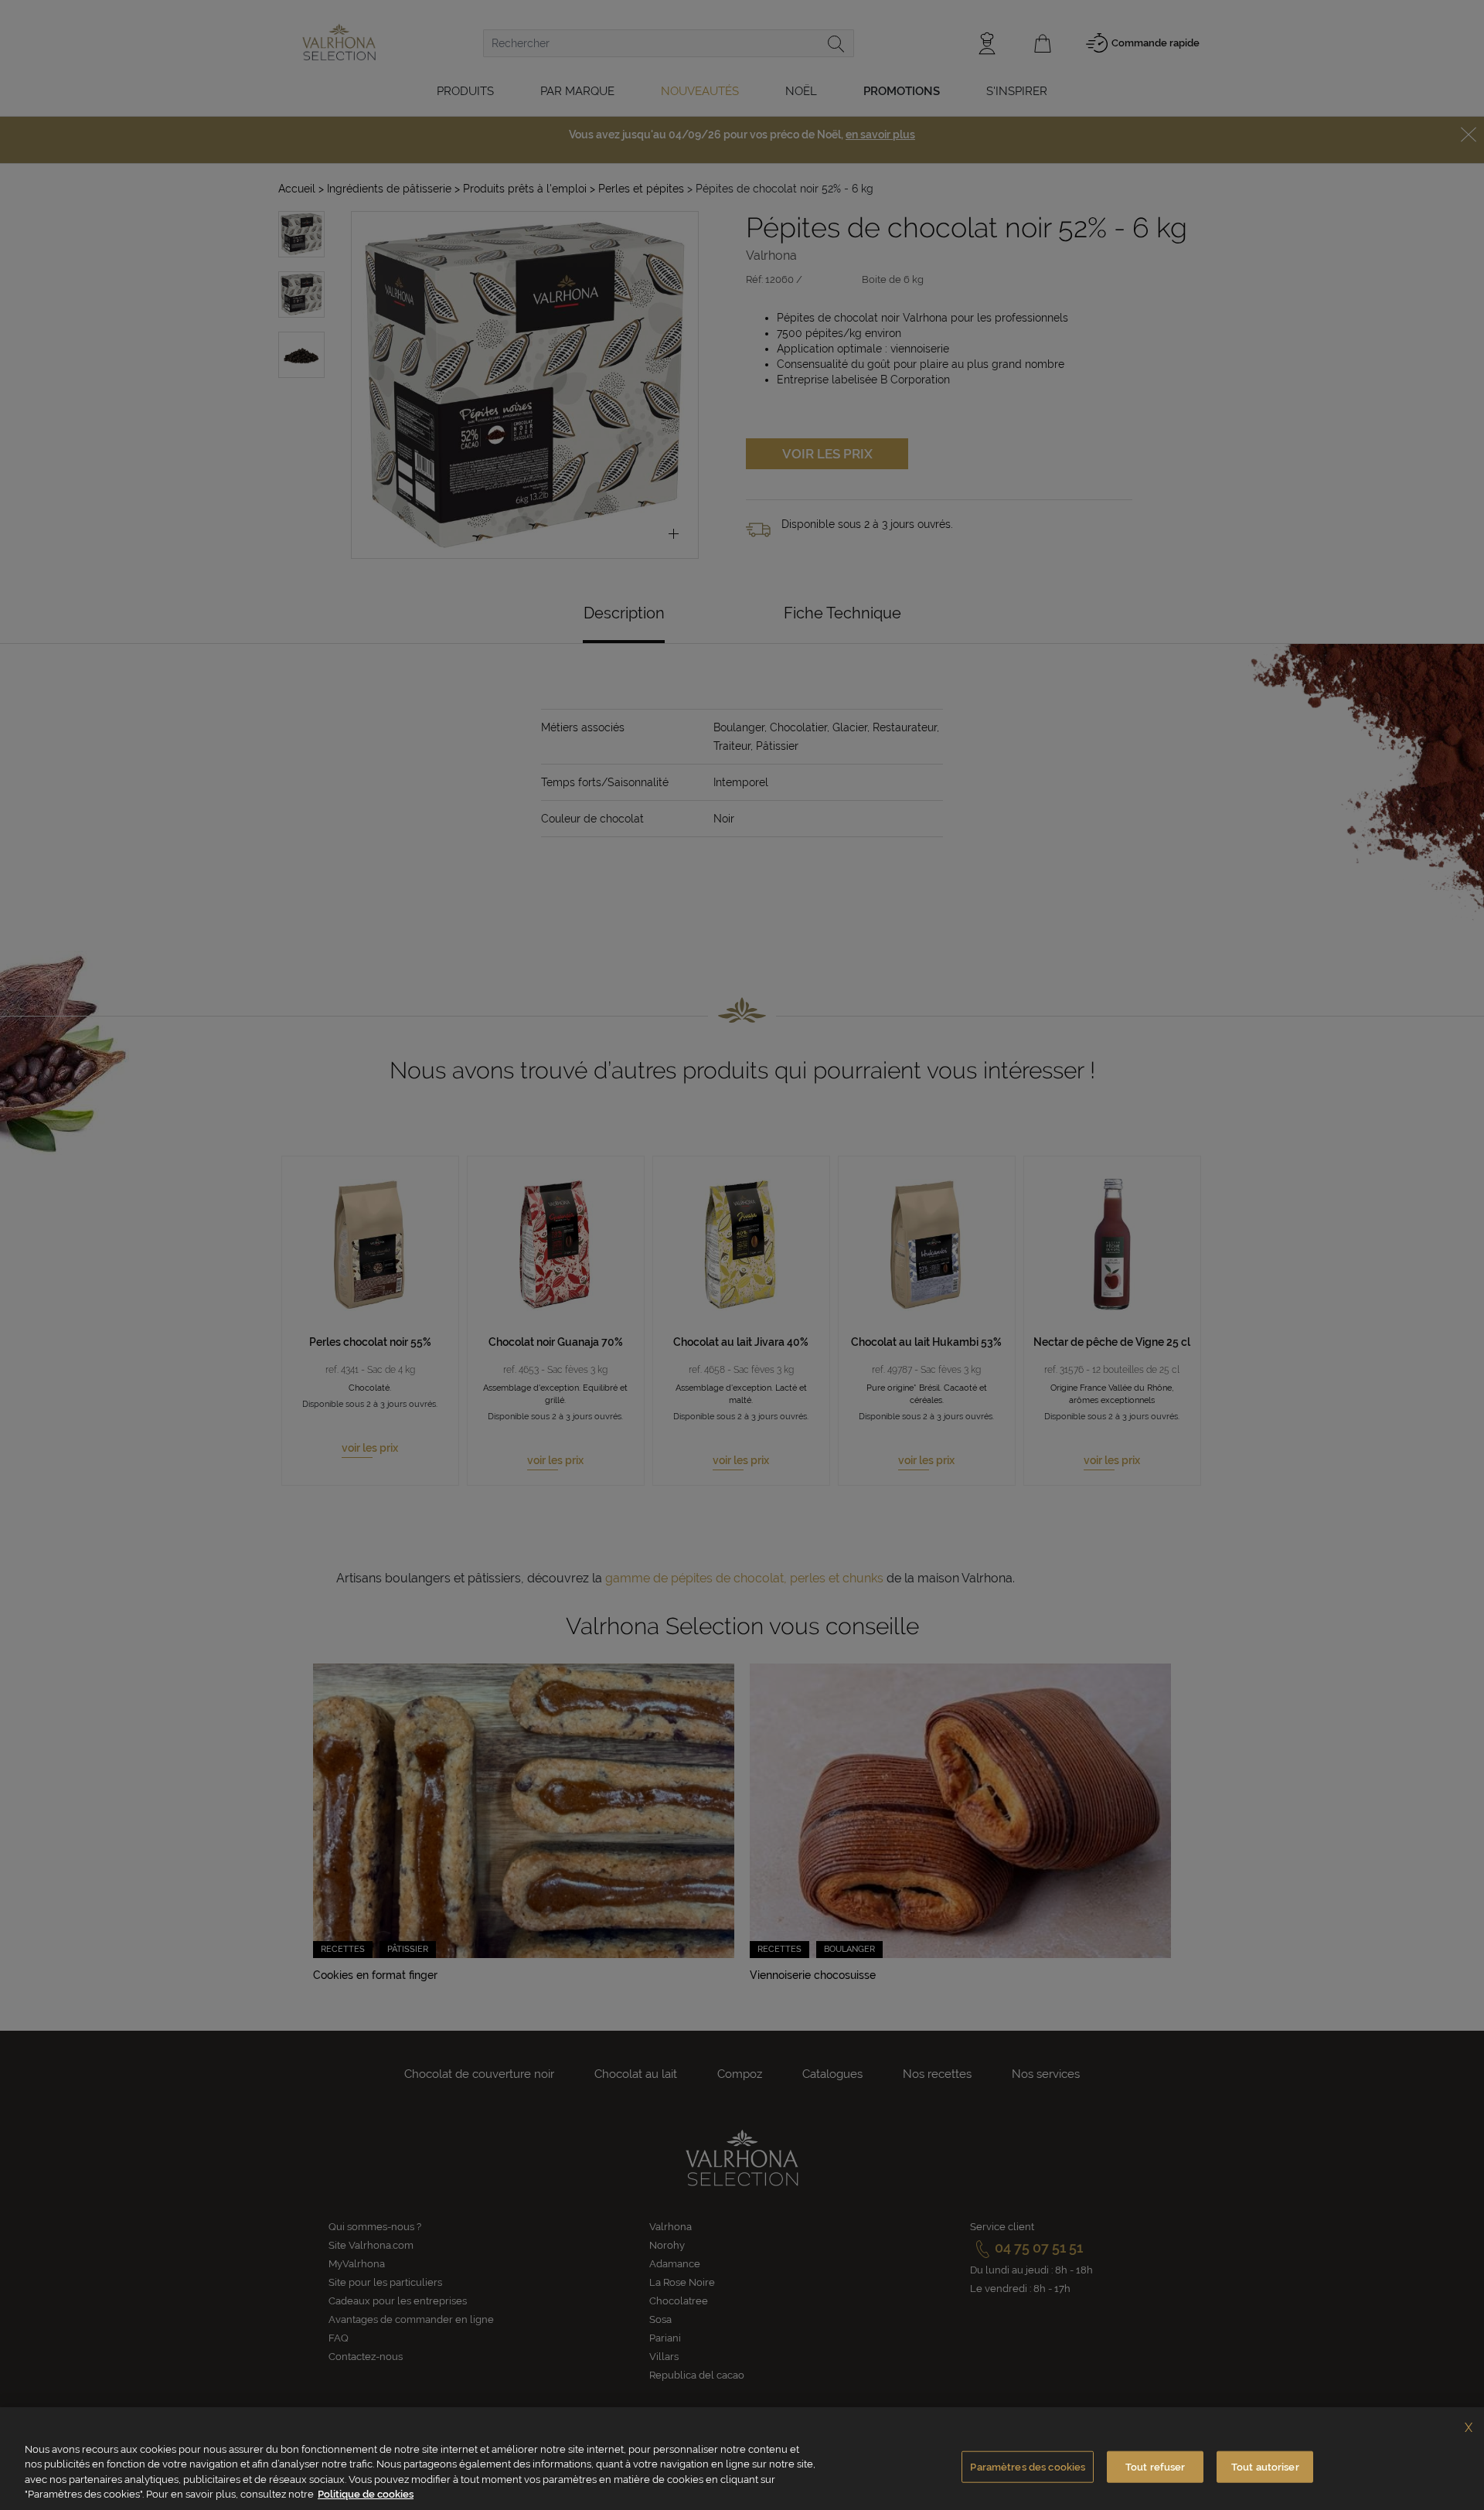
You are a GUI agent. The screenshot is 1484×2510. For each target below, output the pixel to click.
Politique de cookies (366, 2494)
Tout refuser (1156, 2467)
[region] (742, 2459)
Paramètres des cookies (1028, 2467)
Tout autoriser (1265, 2467)
